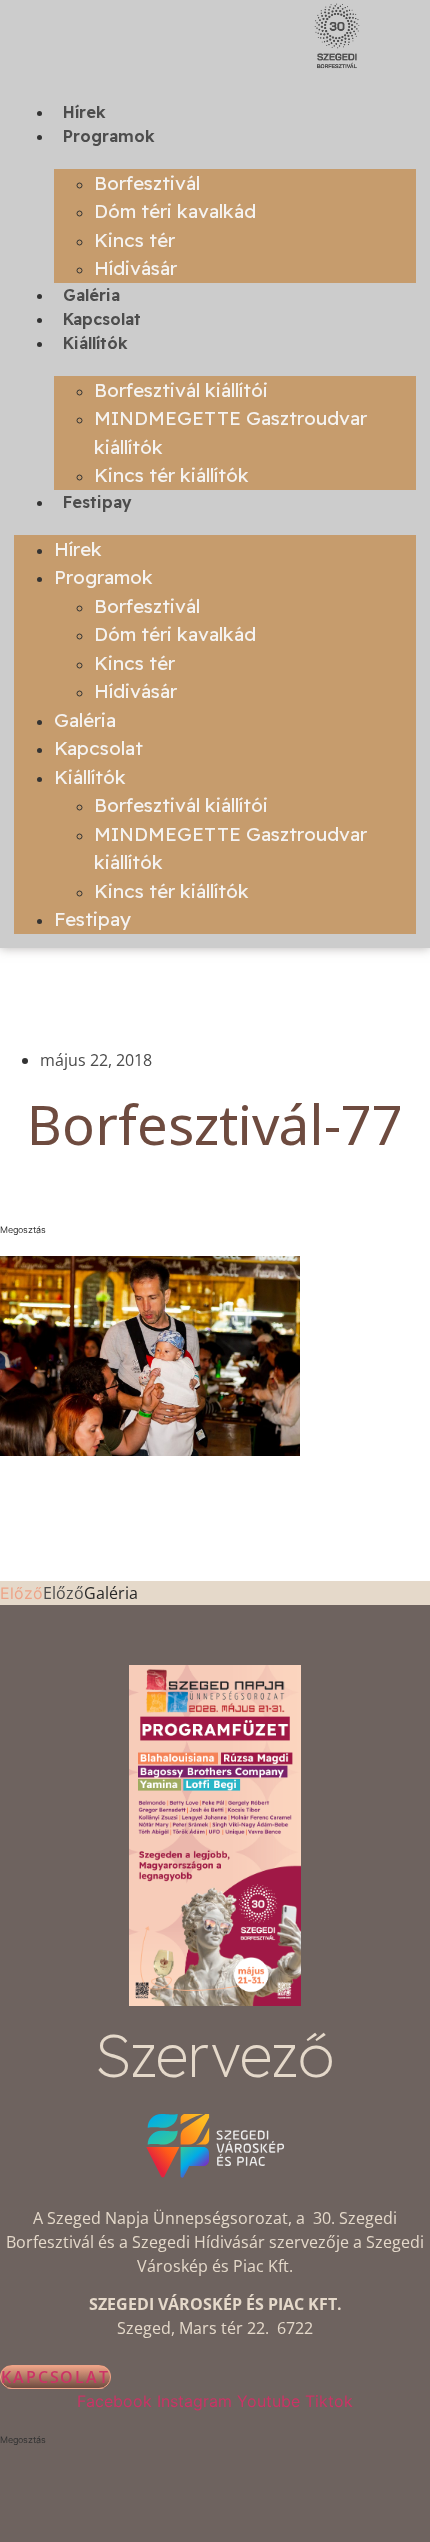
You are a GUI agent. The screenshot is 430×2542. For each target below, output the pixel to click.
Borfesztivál (147, 183)
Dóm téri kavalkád (175, 211)
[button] (215, 1230)
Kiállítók (95, 343)
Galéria (91, 295)
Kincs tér (134, 240)
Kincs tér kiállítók (171, 475)
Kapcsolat (102, 319)
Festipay (97, 502)
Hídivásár (135, 268)
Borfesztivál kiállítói (181, 390)
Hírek (84, 112)
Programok (109, 136)
